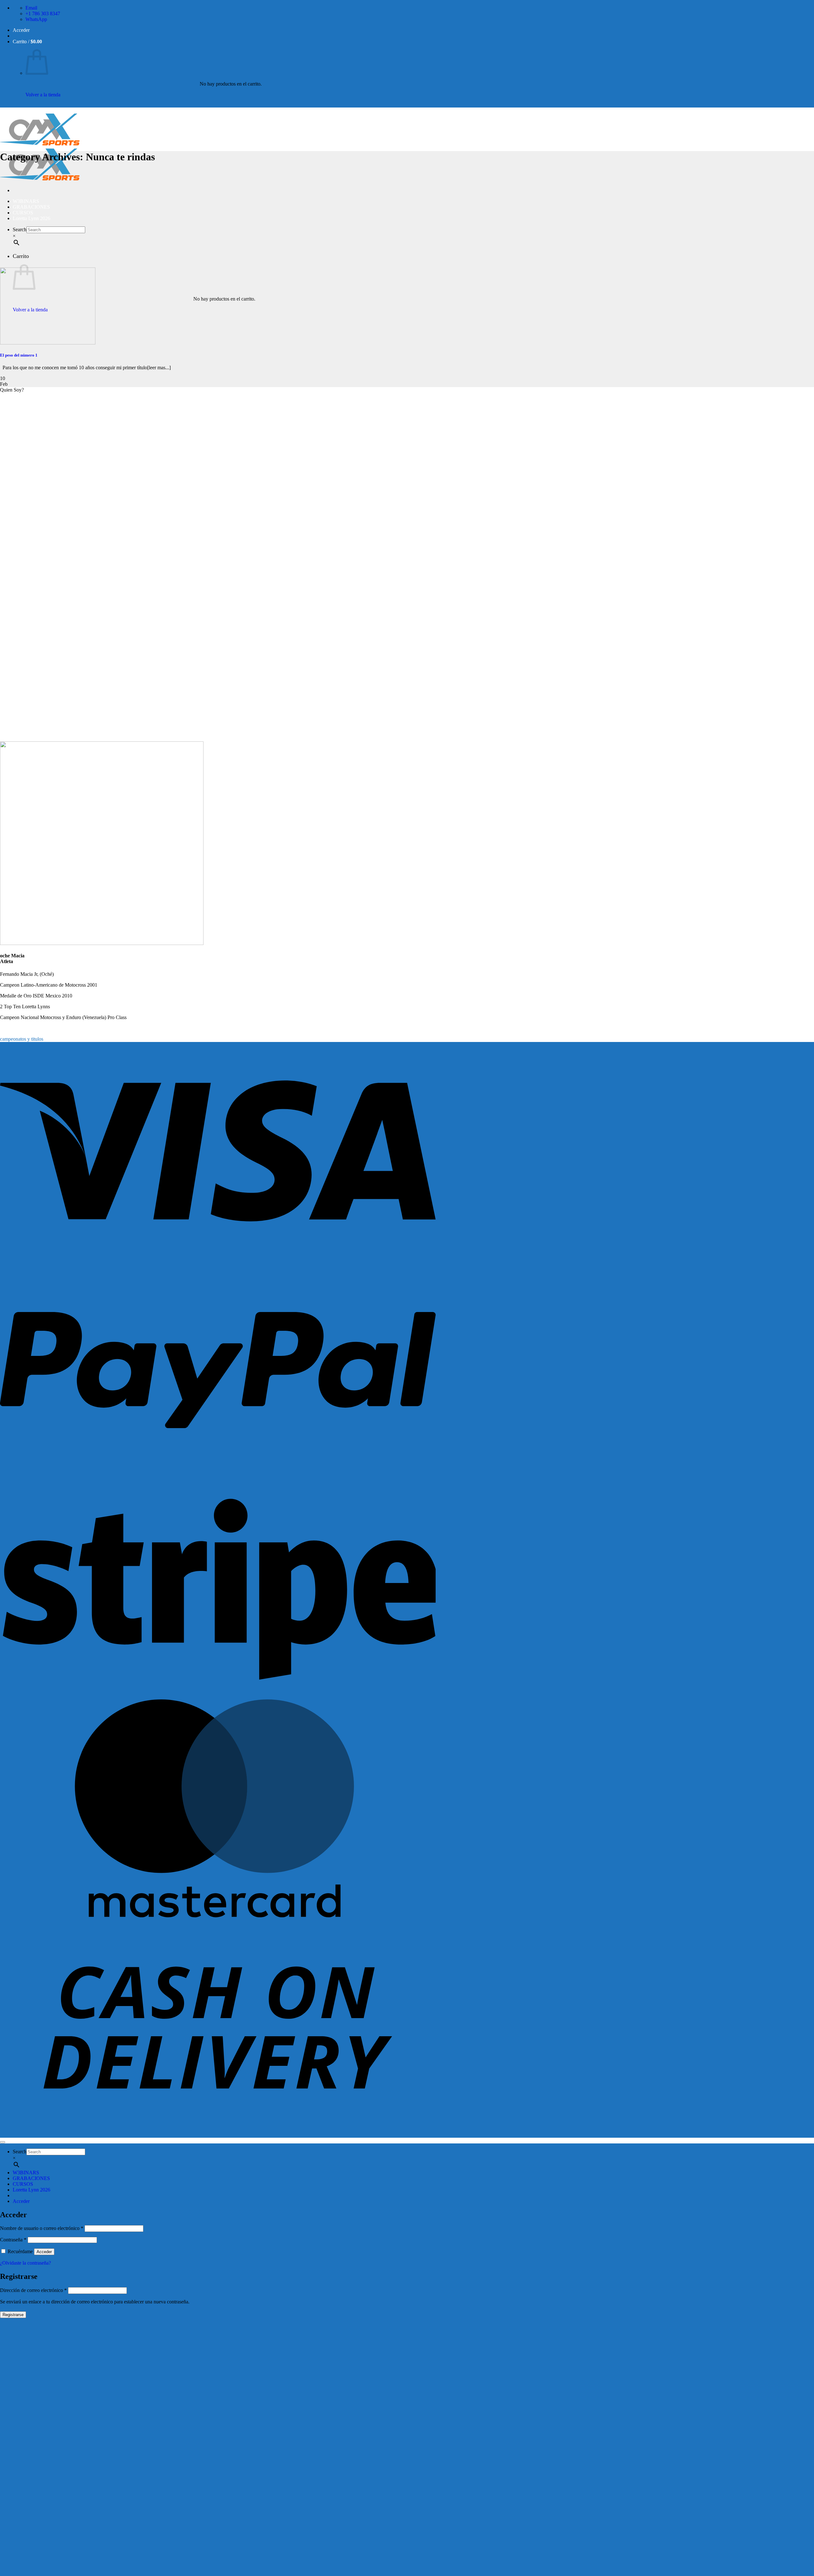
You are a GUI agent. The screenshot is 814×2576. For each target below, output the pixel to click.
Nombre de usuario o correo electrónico (42, 2228)
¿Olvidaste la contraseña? (25, 2263)
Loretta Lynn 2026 (31, 218)
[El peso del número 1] (48, 343)
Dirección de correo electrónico (33, 2290)
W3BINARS (26, 201)
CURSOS (23, 213)
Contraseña (13, 2240)
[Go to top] (3, 2142)
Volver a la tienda (43, 95)
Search (20, 229)
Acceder (44, 2252)
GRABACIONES (31, 207)
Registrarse (13, 2315)
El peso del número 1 (19, 355)
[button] (21, 30)
